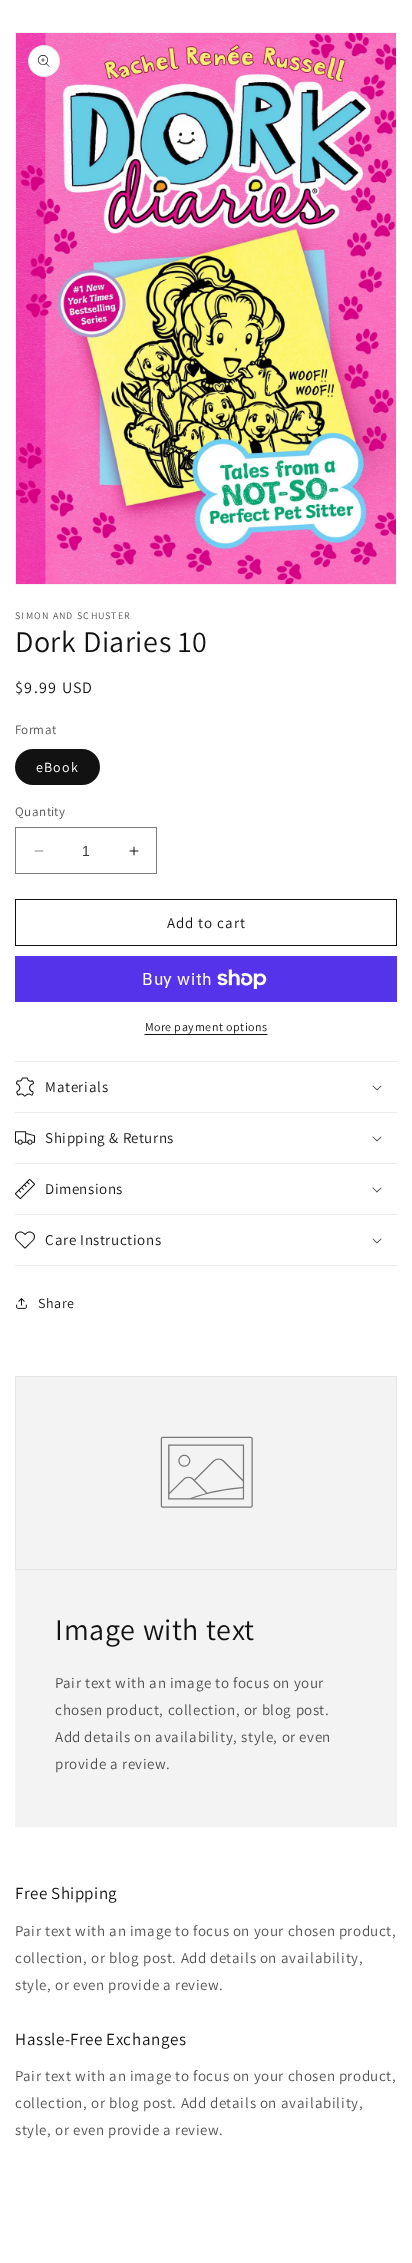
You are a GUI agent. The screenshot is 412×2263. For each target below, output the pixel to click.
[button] (206, 1087)
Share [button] (56, 1303)
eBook (57, 767)
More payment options (206, 1026)
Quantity (40, 811)
